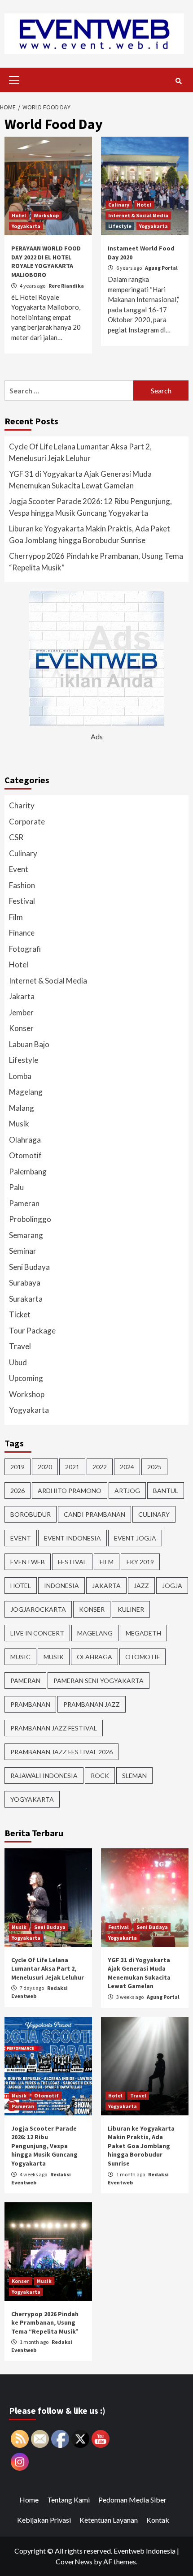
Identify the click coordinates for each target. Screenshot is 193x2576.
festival (72, 1562)
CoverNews (74, 2561)
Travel (20, 1346)
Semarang (26, 1235)
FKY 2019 (140, 1562)
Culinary (119, 205)
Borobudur (31, 1514)
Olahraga (25, 1140)
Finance (22, 933)
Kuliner (131, 1609)
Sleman (134, 1776)
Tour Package (32, 1331)
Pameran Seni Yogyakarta (99, 1681)
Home (29, 2500)
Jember (21, 1012)
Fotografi (25, 949)
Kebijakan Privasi (44, 2520)
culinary (154, 1514)
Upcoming (26, 1378)
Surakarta (26, 1299)
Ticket (20, 1314)
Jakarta (22, 996)
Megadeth (143, 1633)
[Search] (178, 81)
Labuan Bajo (29, 1044)
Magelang (26, 1092)
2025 (154, 1467)
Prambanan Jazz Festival (54, 1728)
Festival (22, 901)
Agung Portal (161, 268)
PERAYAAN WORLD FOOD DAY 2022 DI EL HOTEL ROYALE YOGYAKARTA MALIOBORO (46, 261)
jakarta (106, 1586)
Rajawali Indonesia (44, 1776)
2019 (18, 1467)
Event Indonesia (72, 1538)
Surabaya (25, 1283)
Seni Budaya (29, 1267)
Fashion (22, 885)
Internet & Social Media (138, 215)
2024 (127, 1467)
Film (16, 917)
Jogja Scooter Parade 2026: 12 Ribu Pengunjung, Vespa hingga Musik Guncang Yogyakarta (90, 507)
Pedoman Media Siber (132, 2500)
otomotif (143, 1657)
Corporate (27, 822)
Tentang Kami (68, 2500)
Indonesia (61, 1586)
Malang (22, 1108)
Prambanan (30, 1704)
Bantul (166, 1491)
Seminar (23, 1251)
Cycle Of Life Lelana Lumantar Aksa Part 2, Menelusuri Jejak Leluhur (80, 452)
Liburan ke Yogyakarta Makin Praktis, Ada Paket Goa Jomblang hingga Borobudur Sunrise (90, 534)
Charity (22, 805)
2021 (72, 1467)
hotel (21, 1586)
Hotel (19, 215)
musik (54, 1657)
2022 (100, 1467)
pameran (25, 1681)
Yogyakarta (26, 226)
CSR (16, 837)
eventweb (28, 1562)
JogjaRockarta (38, 1609)
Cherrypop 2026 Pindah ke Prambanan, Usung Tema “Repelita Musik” (96, 562)
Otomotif (25, 1155)
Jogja (172, 1586)
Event (19, 869)
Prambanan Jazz (92, 1704)
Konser (21, 1028)
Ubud (18, 1362)
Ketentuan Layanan (109, 2520)
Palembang (28, 1171)
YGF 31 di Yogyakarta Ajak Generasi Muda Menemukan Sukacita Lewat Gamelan (80, 480)
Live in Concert (37, 1633)
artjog (127, 1491)
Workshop (46, 215)
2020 (45, 1467)
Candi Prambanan (94, 1514)
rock (100, 1776)
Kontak (158, 2520)
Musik (19, 1124)
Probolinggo (30, 1219)
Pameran (24, 1203)
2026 (18, 1491)
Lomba (20, 1076)
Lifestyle (120, 226)
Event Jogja (135, 1538)
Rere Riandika (66, 286)
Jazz (141, 1586)
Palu (16, 1187)
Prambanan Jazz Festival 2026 (61, 1752)
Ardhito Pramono (70, 1491)
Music (20, 1657)
